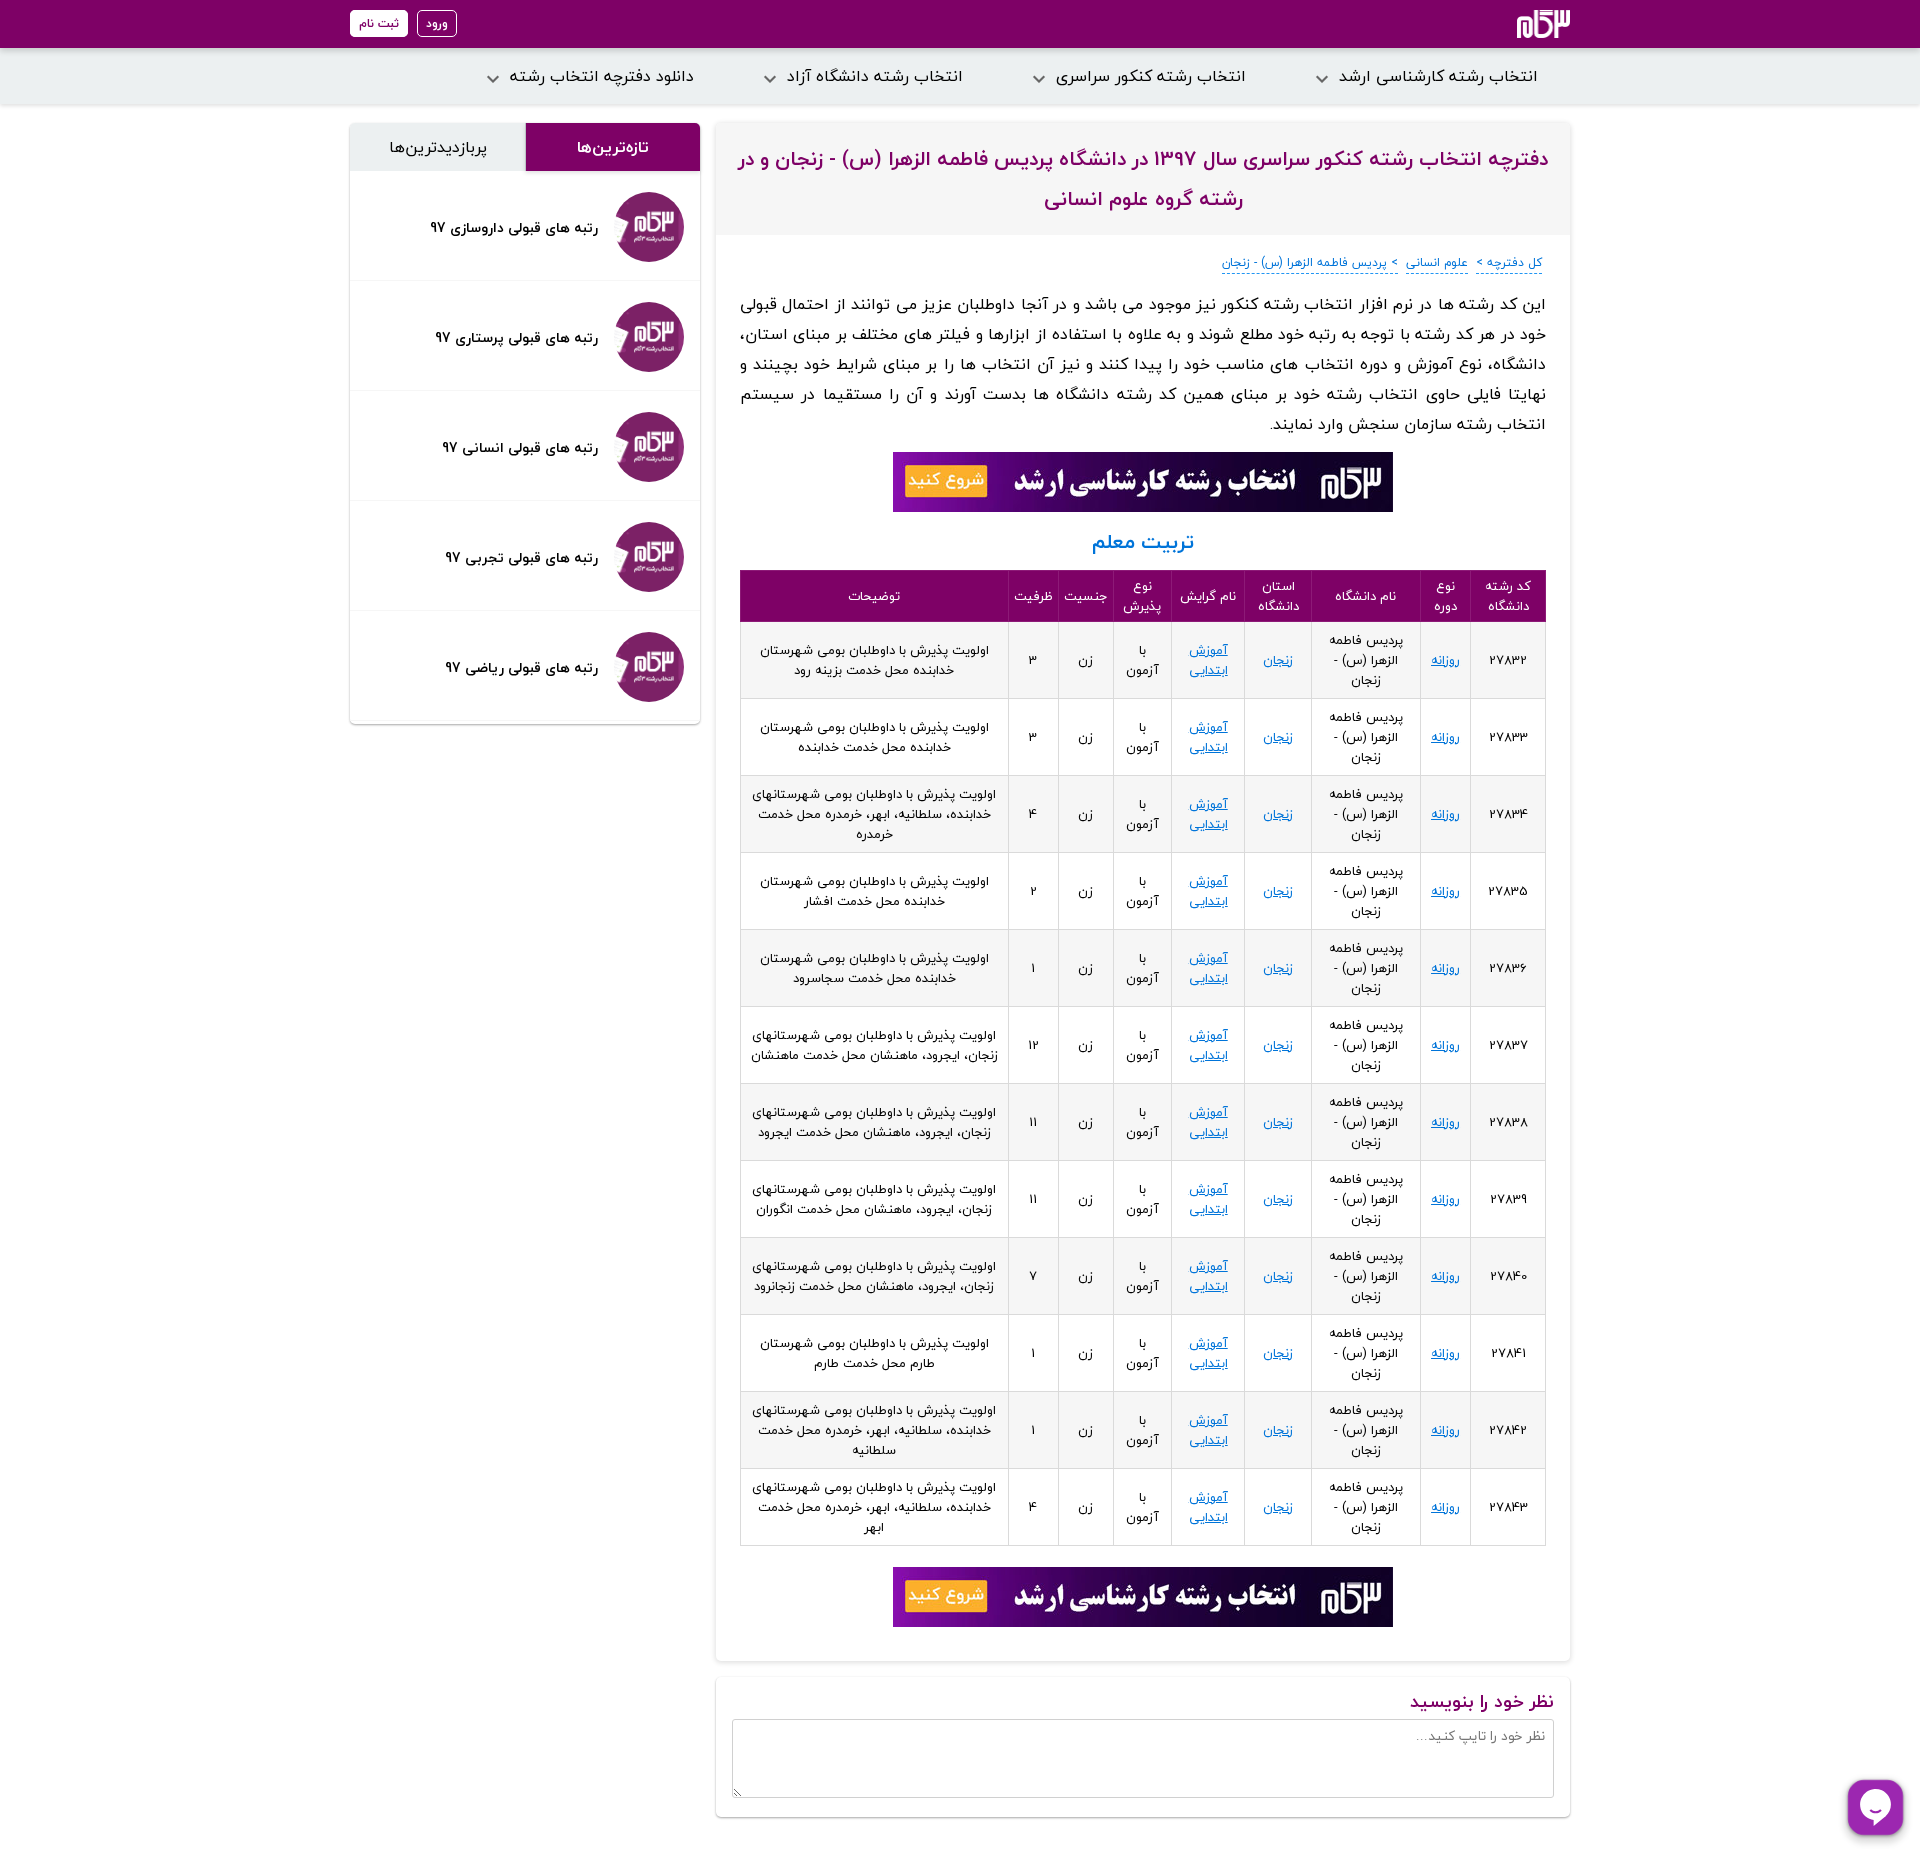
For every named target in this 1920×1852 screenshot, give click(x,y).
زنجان (1278, 660)
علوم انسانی (1437, 262)
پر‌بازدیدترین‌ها (438, 147)
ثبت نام (379, 23)
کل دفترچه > (1509, 262)
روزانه (1445, 660)
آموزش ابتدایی (1208, 660)
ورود (437, 23)
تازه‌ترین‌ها (613, 147)
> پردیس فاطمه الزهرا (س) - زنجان (1310, 262)
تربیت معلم (1143, 541)
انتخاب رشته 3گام (1516, 24)
